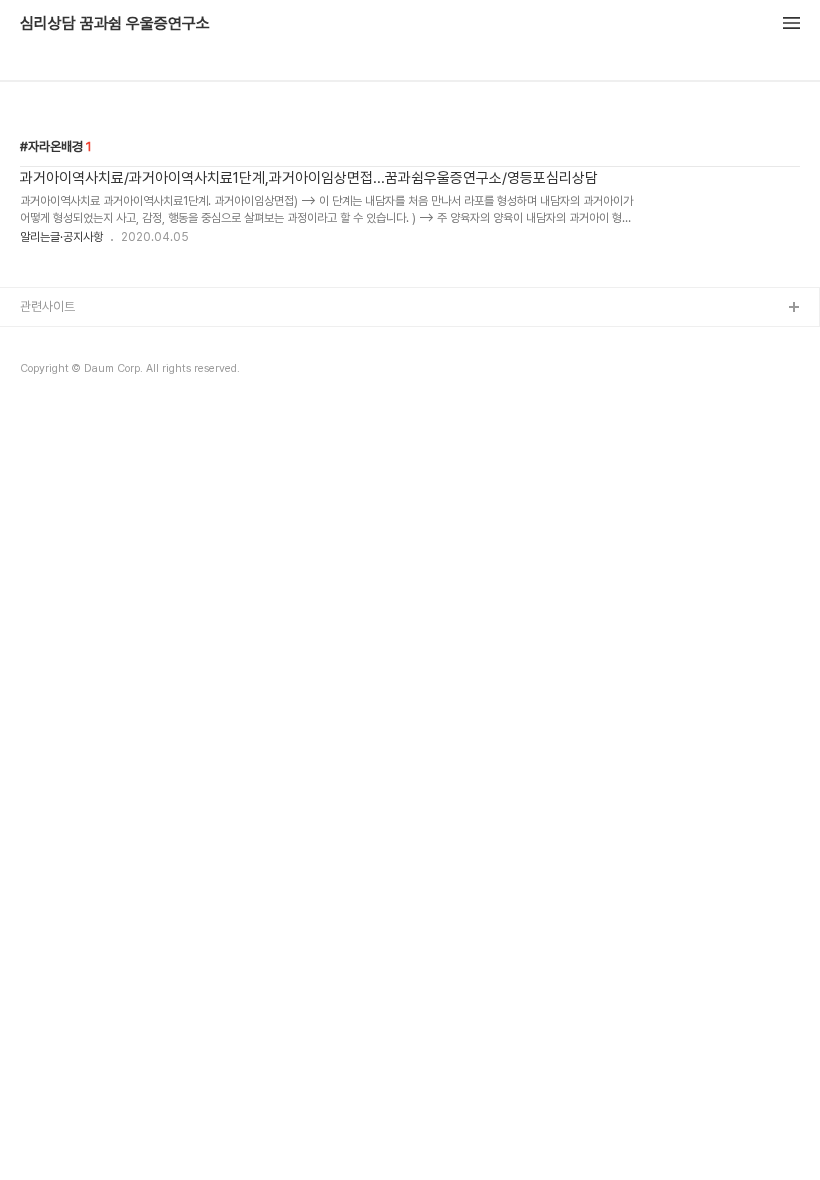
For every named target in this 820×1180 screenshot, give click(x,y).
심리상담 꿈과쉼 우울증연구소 (115, 24)
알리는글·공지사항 (61, 237)
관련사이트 (47, 306)
